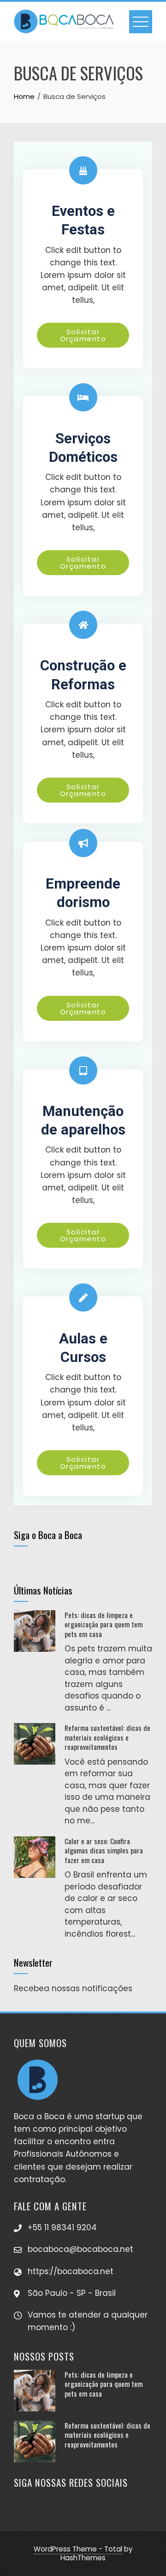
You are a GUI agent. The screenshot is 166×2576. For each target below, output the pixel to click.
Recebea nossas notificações (73, 1988)
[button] (83, 335)
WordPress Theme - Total (78, 2549)
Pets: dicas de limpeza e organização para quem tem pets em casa (104, 1624)
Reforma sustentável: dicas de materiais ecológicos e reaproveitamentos (107, 1737)
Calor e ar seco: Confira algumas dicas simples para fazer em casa (104, 1850)
